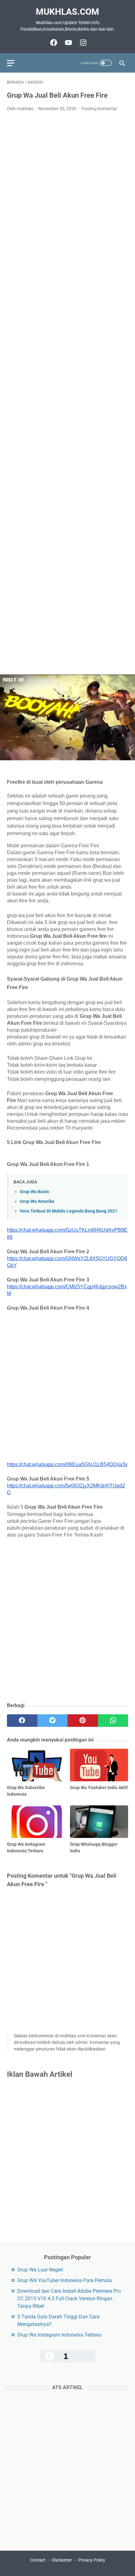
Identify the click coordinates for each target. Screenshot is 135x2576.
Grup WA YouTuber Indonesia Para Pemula (65, 2280)
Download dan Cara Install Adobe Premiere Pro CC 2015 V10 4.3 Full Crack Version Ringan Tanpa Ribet (69, 2299)
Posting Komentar (99, 109)
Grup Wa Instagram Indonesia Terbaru (59, 2335)
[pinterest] (83, 1721)
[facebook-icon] (53, 43)
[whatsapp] (113, 1721)
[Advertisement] (67, 393)
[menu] (14, 63)
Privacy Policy (92, 2560)
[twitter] (53, 1721)
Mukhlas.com (67, 12)
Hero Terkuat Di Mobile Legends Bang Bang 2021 (69, 1211)
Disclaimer (62, 2560)
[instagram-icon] (82, 43)
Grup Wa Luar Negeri (40, 2270)
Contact (38, 2560)
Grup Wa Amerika (37, 1201)
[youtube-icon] (68, 43)
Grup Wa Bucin (34, 1192)
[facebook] (22, 1721)
